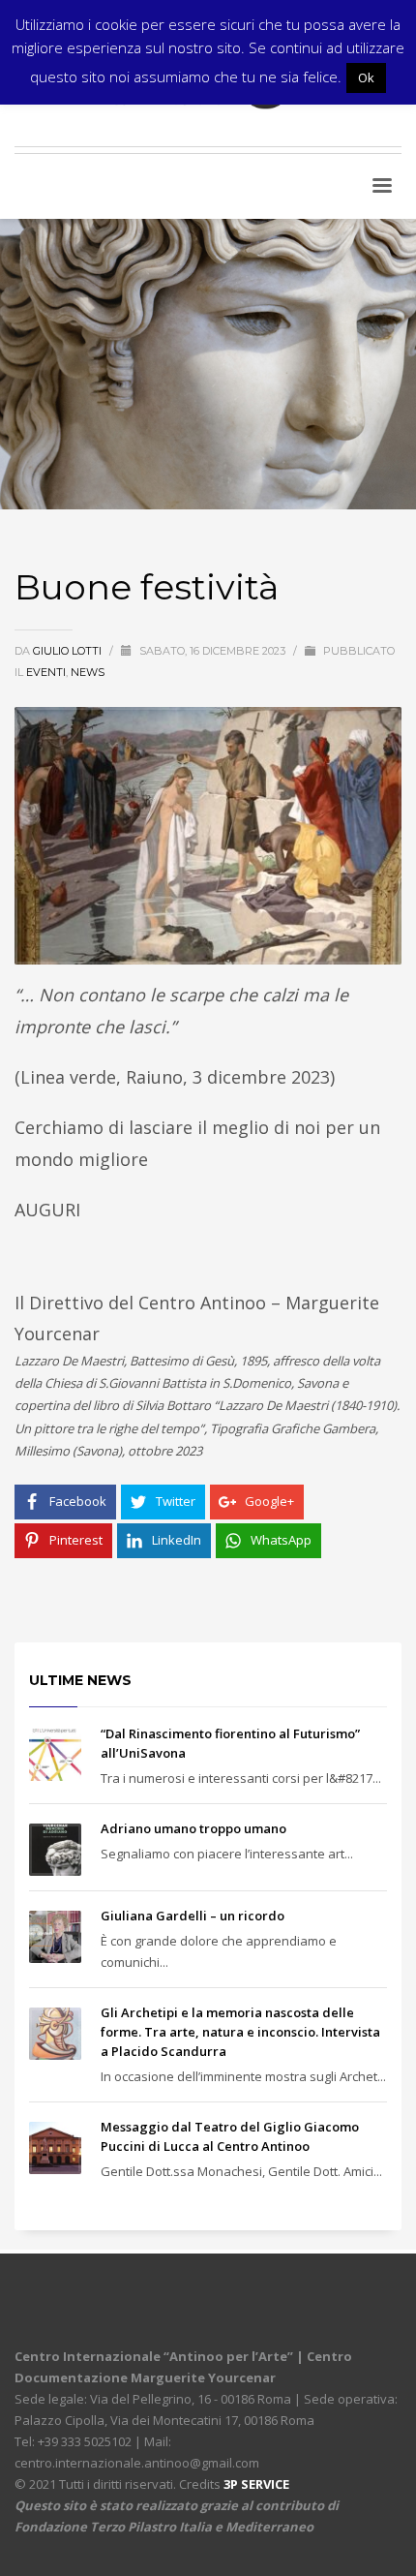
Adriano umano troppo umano (193, 1828)
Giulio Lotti (69, 651)
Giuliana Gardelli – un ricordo (193, 1916)
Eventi (46, 672)
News (88, 672)
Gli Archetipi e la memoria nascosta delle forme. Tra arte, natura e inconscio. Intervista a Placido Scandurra (240, 2032)
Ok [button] (366, 77)
